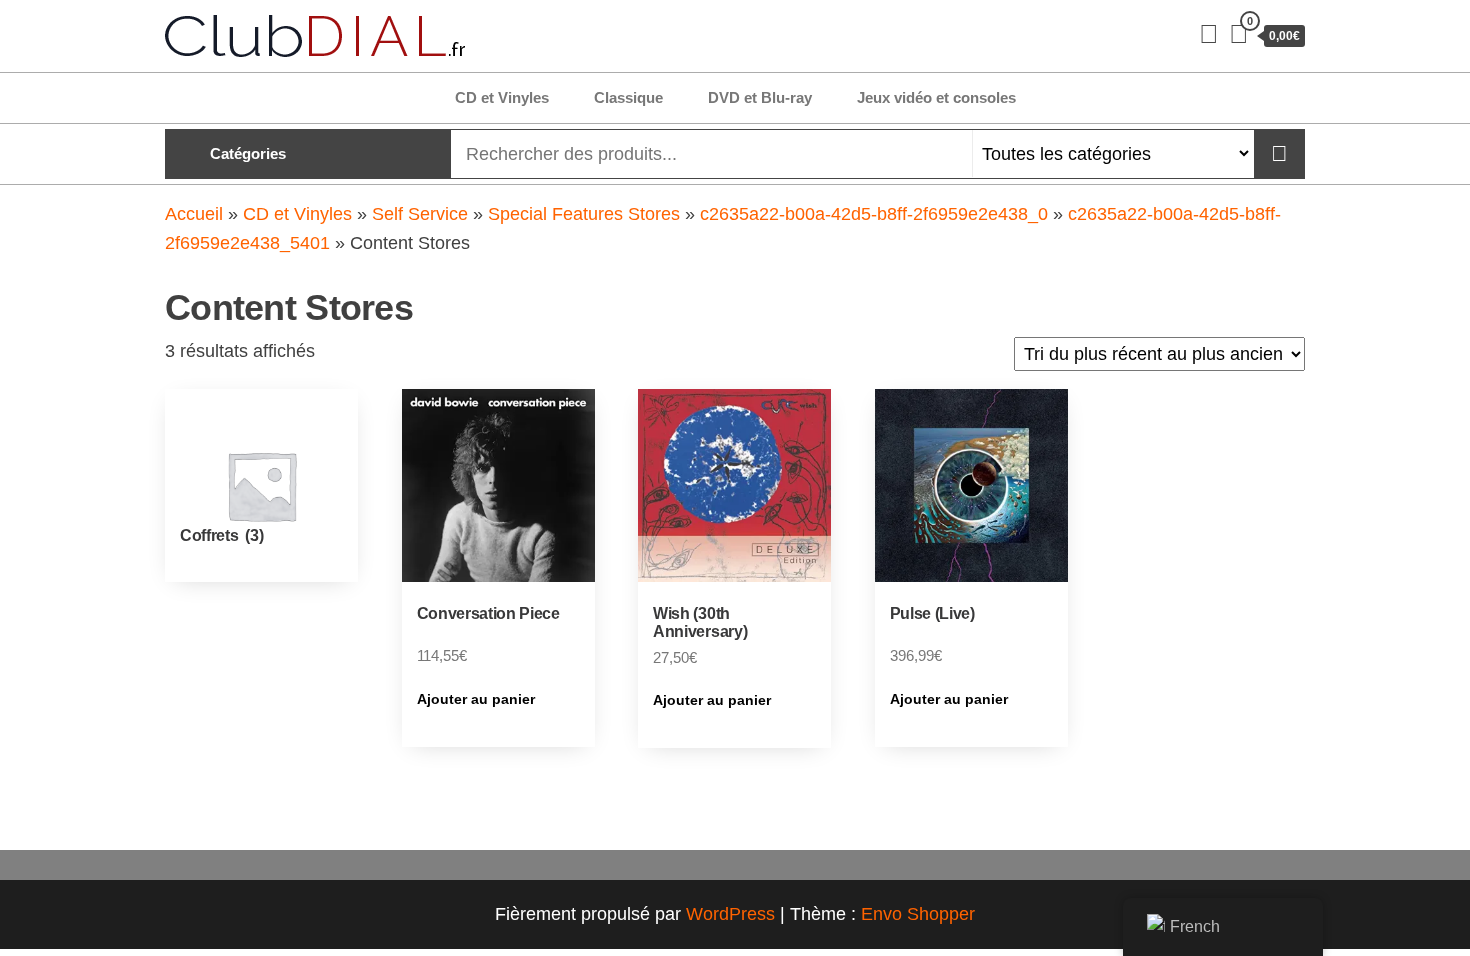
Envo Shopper (918, 914)
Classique (628, 97)
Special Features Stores (584, 214)
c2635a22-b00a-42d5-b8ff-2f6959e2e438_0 (874, 214)
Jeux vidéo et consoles (936, 97)
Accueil (194, 214)
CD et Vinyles (502, 97)
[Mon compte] (1209, 34)
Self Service (420, 214)
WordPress (730, 914)
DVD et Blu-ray (760, 97)
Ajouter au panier (476, 699)
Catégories (248, 153)
